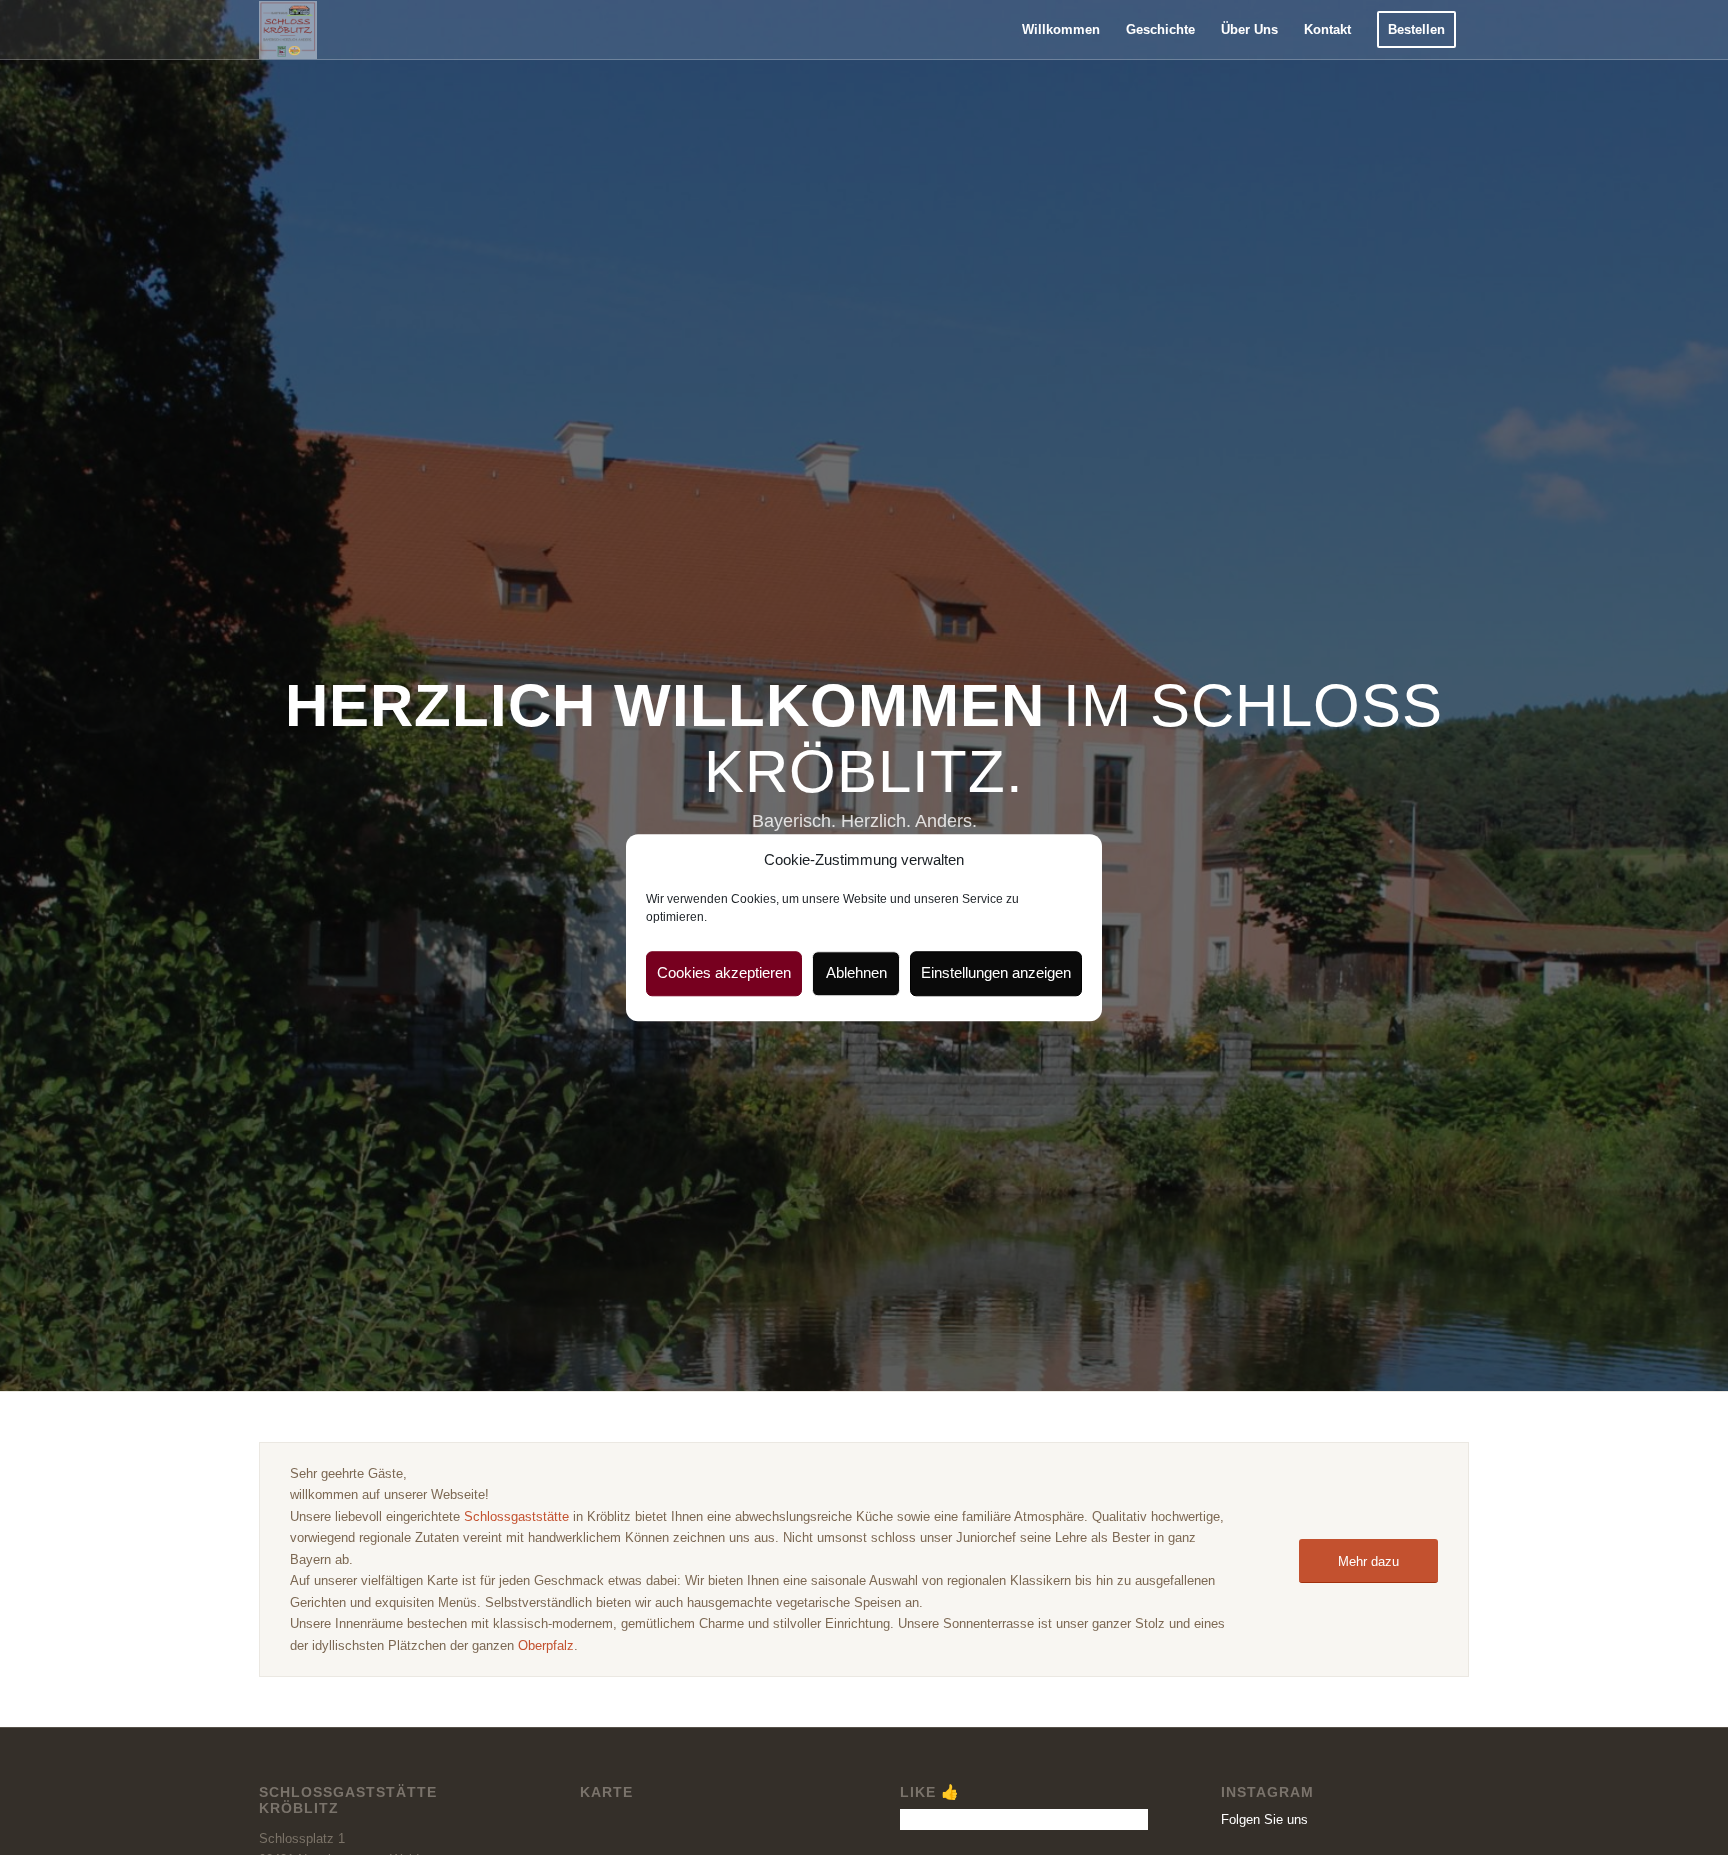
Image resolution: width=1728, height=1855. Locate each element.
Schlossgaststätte (516, 1516)
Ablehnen (856, 973)
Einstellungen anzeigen (996, 973)
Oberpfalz (546, 1645)
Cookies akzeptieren (724, 973)
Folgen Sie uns (1264, 1819)
